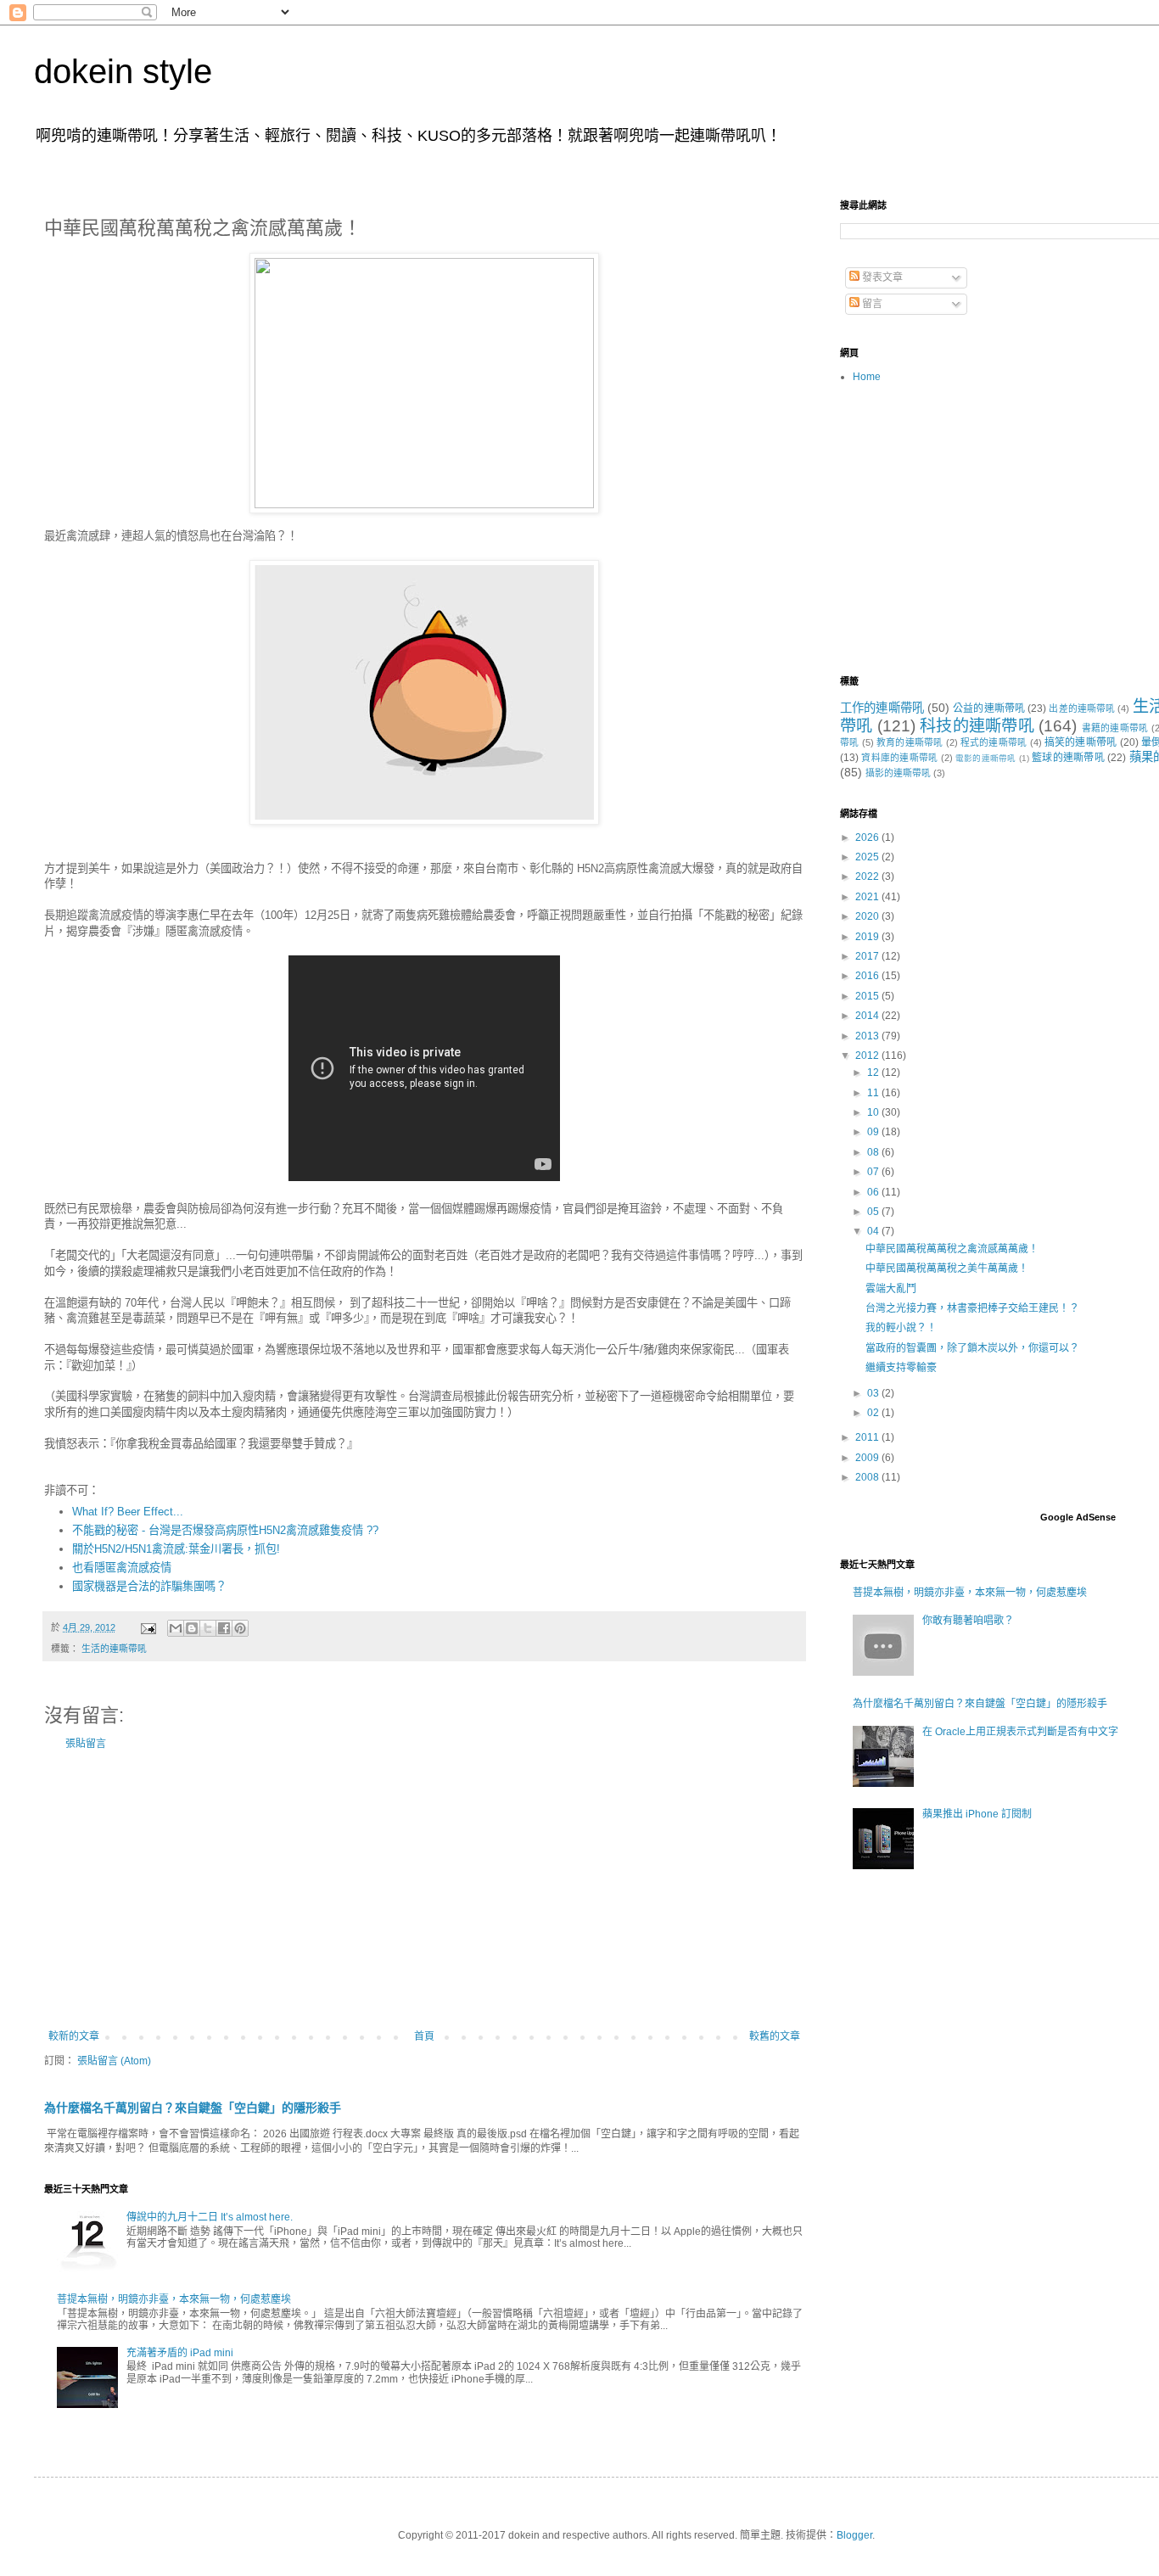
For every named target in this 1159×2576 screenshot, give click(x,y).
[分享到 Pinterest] (240, 1628)
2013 (868, 1036)
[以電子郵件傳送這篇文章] (176, 1628)
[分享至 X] (208, 1628)
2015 (868, 996)
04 (874, 1231)
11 (874, 1093)
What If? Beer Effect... (128, 1512)
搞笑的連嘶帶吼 (1081, 742)
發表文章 (881, 277)
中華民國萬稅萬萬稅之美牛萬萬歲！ (947, 1268)
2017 (868, 956)
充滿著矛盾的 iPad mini (180, 2353)
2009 (868, 1458)
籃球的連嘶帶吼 (1068, 758)
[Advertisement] (424, 1890)
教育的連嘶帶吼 (910, 742)
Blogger (854, 2535)
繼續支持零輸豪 (901, 1368)
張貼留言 (86, 1744)
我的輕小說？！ (901, 1328)
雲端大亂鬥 (891, 1289)
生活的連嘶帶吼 (114, 1649)
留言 (871, 304)
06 (874, 1192)
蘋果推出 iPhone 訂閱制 (977, 1814)
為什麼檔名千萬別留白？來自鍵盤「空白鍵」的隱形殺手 (193, 2108)
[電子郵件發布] (148, 1627)
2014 (868, 1016)
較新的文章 (74, 2036)
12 (874, 1072)
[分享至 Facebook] (224, 1628)
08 (874, 1152)
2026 (868, 837)
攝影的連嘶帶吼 (898, 773)
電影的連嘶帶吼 (986, 758)
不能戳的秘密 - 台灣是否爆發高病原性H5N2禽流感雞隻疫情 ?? (225, 1530)
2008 (868, 1477)
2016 (868, 976)
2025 (868, 857)
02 (874, 1413)
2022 (868, 876)
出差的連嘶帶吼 (1082, 708)
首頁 (424, 2036)
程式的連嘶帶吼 (994, 742)
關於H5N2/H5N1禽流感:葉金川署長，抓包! (176, 1549)
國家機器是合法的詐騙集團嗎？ (149, 1586)
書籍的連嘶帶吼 (1115, 728)
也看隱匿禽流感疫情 (122, 1568)
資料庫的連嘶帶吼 (899, 758)
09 (874, 1132)
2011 (868, 1437)
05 (874, 1212)
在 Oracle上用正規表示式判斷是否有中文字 (1020, 1732)
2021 (868, 897)
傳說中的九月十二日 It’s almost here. (210, 2217)
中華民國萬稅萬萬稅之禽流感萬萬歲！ (952, 1249)
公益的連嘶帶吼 (989, 708)
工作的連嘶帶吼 (882, 708)
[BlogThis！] (192, 1628)
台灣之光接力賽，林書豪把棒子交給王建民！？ (972, 1308)
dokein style (123, 71)
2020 (868, 916)
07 (874, 1172)
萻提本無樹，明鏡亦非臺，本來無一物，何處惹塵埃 (174, 2299)
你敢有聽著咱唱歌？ (968, 1621)
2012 (868, 1056)
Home (867, 377)
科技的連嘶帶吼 (977, 726)
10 (874, 1112)
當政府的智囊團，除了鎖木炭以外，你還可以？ (972, 1348)
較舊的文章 (775, 2036)
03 (874, 1393)
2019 (868, 937)
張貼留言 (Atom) (114, 2061)
